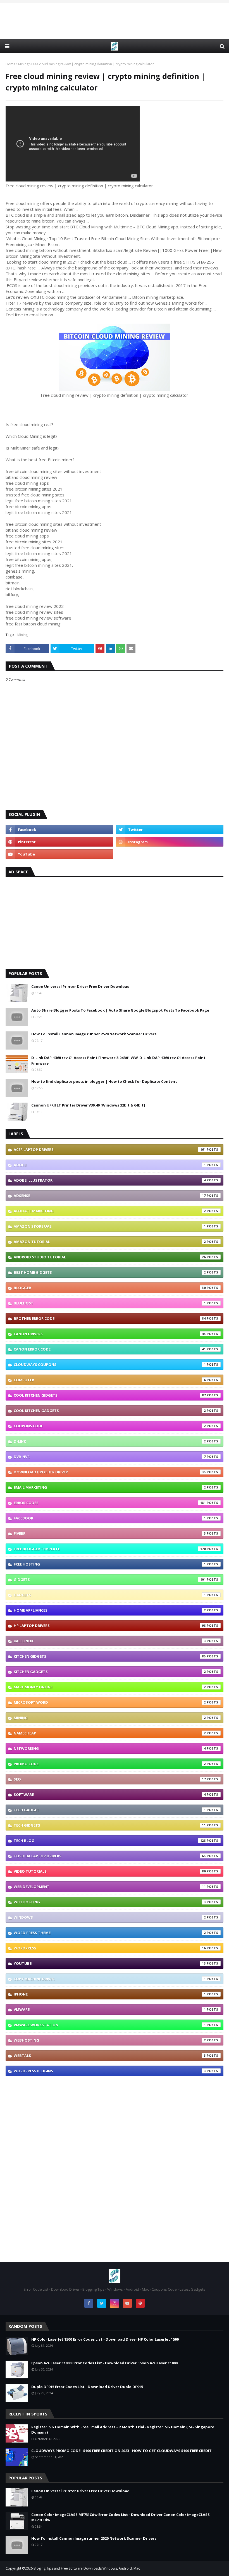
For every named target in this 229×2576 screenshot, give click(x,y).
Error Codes (110, 1503)
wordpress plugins (110, 2071)
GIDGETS (110, 1579)
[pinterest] (59, 842)
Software (110, 1794)
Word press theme (110, 1933)
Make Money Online (110, 1687)
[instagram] (170, 842)
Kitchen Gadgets (110, 1672)
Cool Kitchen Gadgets (110, 1411)
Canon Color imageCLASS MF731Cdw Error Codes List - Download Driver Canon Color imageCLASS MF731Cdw (121, 2517)
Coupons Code (110, 1426)
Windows (110, 1917)
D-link (110, 1441)
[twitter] (170, 830)
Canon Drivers (110, 1334)
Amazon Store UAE (110, 1226)
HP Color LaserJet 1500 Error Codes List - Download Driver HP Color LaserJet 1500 (105, 2339)
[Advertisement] (115, 21)
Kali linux (110, 1641)
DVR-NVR (110, 1457)
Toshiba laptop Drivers (110, 1856)
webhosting (110, 2040)
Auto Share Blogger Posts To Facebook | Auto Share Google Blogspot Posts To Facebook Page (120, 1010)
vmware (110, 2009)
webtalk (110, 2056)
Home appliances (110, 1610)
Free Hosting (110, 1564)
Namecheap (110, 1733)
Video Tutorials (110, 1871)
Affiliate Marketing (110, 1211)
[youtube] (59, 854)
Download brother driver (110, 1472)
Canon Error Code (110, 1349)
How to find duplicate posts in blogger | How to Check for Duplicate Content (104, 1081)
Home (10, 64)
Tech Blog (110, 1841)
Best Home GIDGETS (110, 1272)
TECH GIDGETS (110, 1825)
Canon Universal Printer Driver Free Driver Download (80, 986)
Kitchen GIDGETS (110, 1656)
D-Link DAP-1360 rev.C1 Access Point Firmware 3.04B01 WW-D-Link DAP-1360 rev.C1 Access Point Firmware (118, 1060)
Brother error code (110, 1318)
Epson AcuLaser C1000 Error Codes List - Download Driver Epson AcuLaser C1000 (104, 2363)
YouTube (110, 1963)
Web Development (110, 1887)
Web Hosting (110, 1902)
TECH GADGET (110, 1810)
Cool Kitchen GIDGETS (110, 1395)
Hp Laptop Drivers (110, 1626)
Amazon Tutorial (110, 1242)
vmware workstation (110, 2025)
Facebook (110, 1518)
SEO (110, 1779)
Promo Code (110, 1764)
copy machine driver (110, 1979)
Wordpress (110, 1948)
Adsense (110, 1196)
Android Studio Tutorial (110, 1257)
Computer (110, 1380)
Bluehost (110, 1303)
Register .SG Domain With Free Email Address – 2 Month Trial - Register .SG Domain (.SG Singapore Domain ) (123, 2430)
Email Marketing (110, 1487)
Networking (110, 1748)
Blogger (110, 1288)
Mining (23, 64)
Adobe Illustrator (110, 1180)
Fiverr (110, 1533)
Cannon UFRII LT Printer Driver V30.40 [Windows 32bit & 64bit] (88, 1105)
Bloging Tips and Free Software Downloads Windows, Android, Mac (87, 2568)
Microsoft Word (110, 1702)
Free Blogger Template (110, 1549)
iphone (110, 1994)
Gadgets (110, 1595)
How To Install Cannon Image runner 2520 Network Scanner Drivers (94, 1034)
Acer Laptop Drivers (110, 1150)
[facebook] (59, 830)
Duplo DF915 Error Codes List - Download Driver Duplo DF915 (87, 2387)
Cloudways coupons (110, 1365)
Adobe (110, 1165)
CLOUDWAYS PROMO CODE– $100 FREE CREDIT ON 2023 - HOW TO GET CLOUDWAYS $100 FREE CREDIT (121, 2451)
